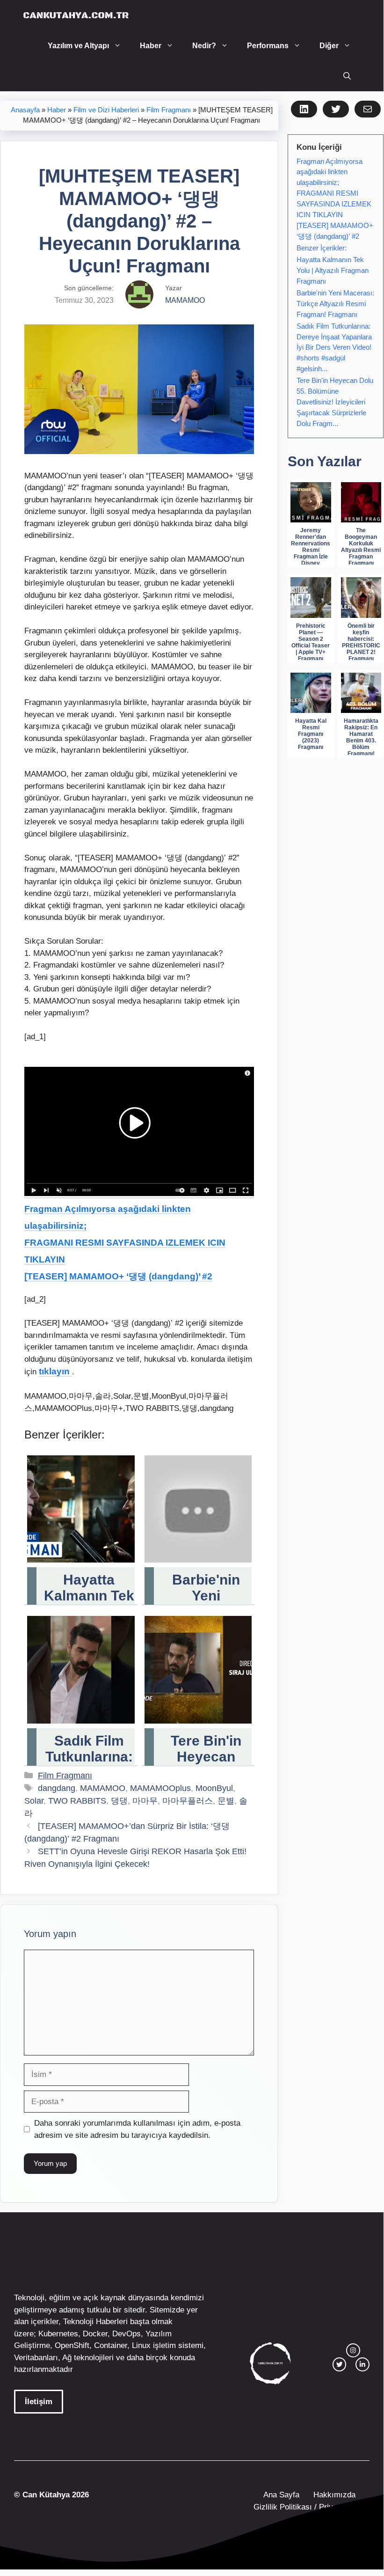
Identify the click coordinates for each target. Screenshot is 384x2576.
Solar (34, 1801)
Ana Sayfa (281, 2495)
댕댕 (119, 1801)
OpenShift (72, 2345)
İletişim (39, 2402)
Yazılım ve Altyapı (78, 46)
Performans (268, 46)
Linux (141, 2345)
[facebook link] (362, 2364)
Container (111, 2345)
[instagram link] (353, 2350)
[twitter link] (340, 2364)
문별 (226, 1801)
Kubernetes (58, 2334)
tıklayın (55, 1371)
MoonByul (214, 1788)
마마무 (145, 1801)
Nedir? (204, 46)
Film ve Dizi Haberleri (106, 110)
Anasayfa (25, 110)
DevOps (127, 2334)
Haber (151, 46)
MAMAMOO (103, 1788)
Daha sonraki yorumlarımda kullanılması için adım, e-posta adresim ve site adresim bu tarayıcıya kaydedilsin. (137, 2129)
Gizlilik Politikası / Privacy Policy (310, 2507)
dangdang (57, 1788)
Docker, (96, 2334)
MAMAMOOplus (160, 1788)
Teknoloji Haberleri (95, 2322)
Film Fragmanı (169, 110)
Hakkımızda (334, 2495)
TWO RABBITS (77, 1801)
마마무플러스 (188, 1801)
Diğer (329, 46)
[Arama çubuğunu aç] (347, 76)
